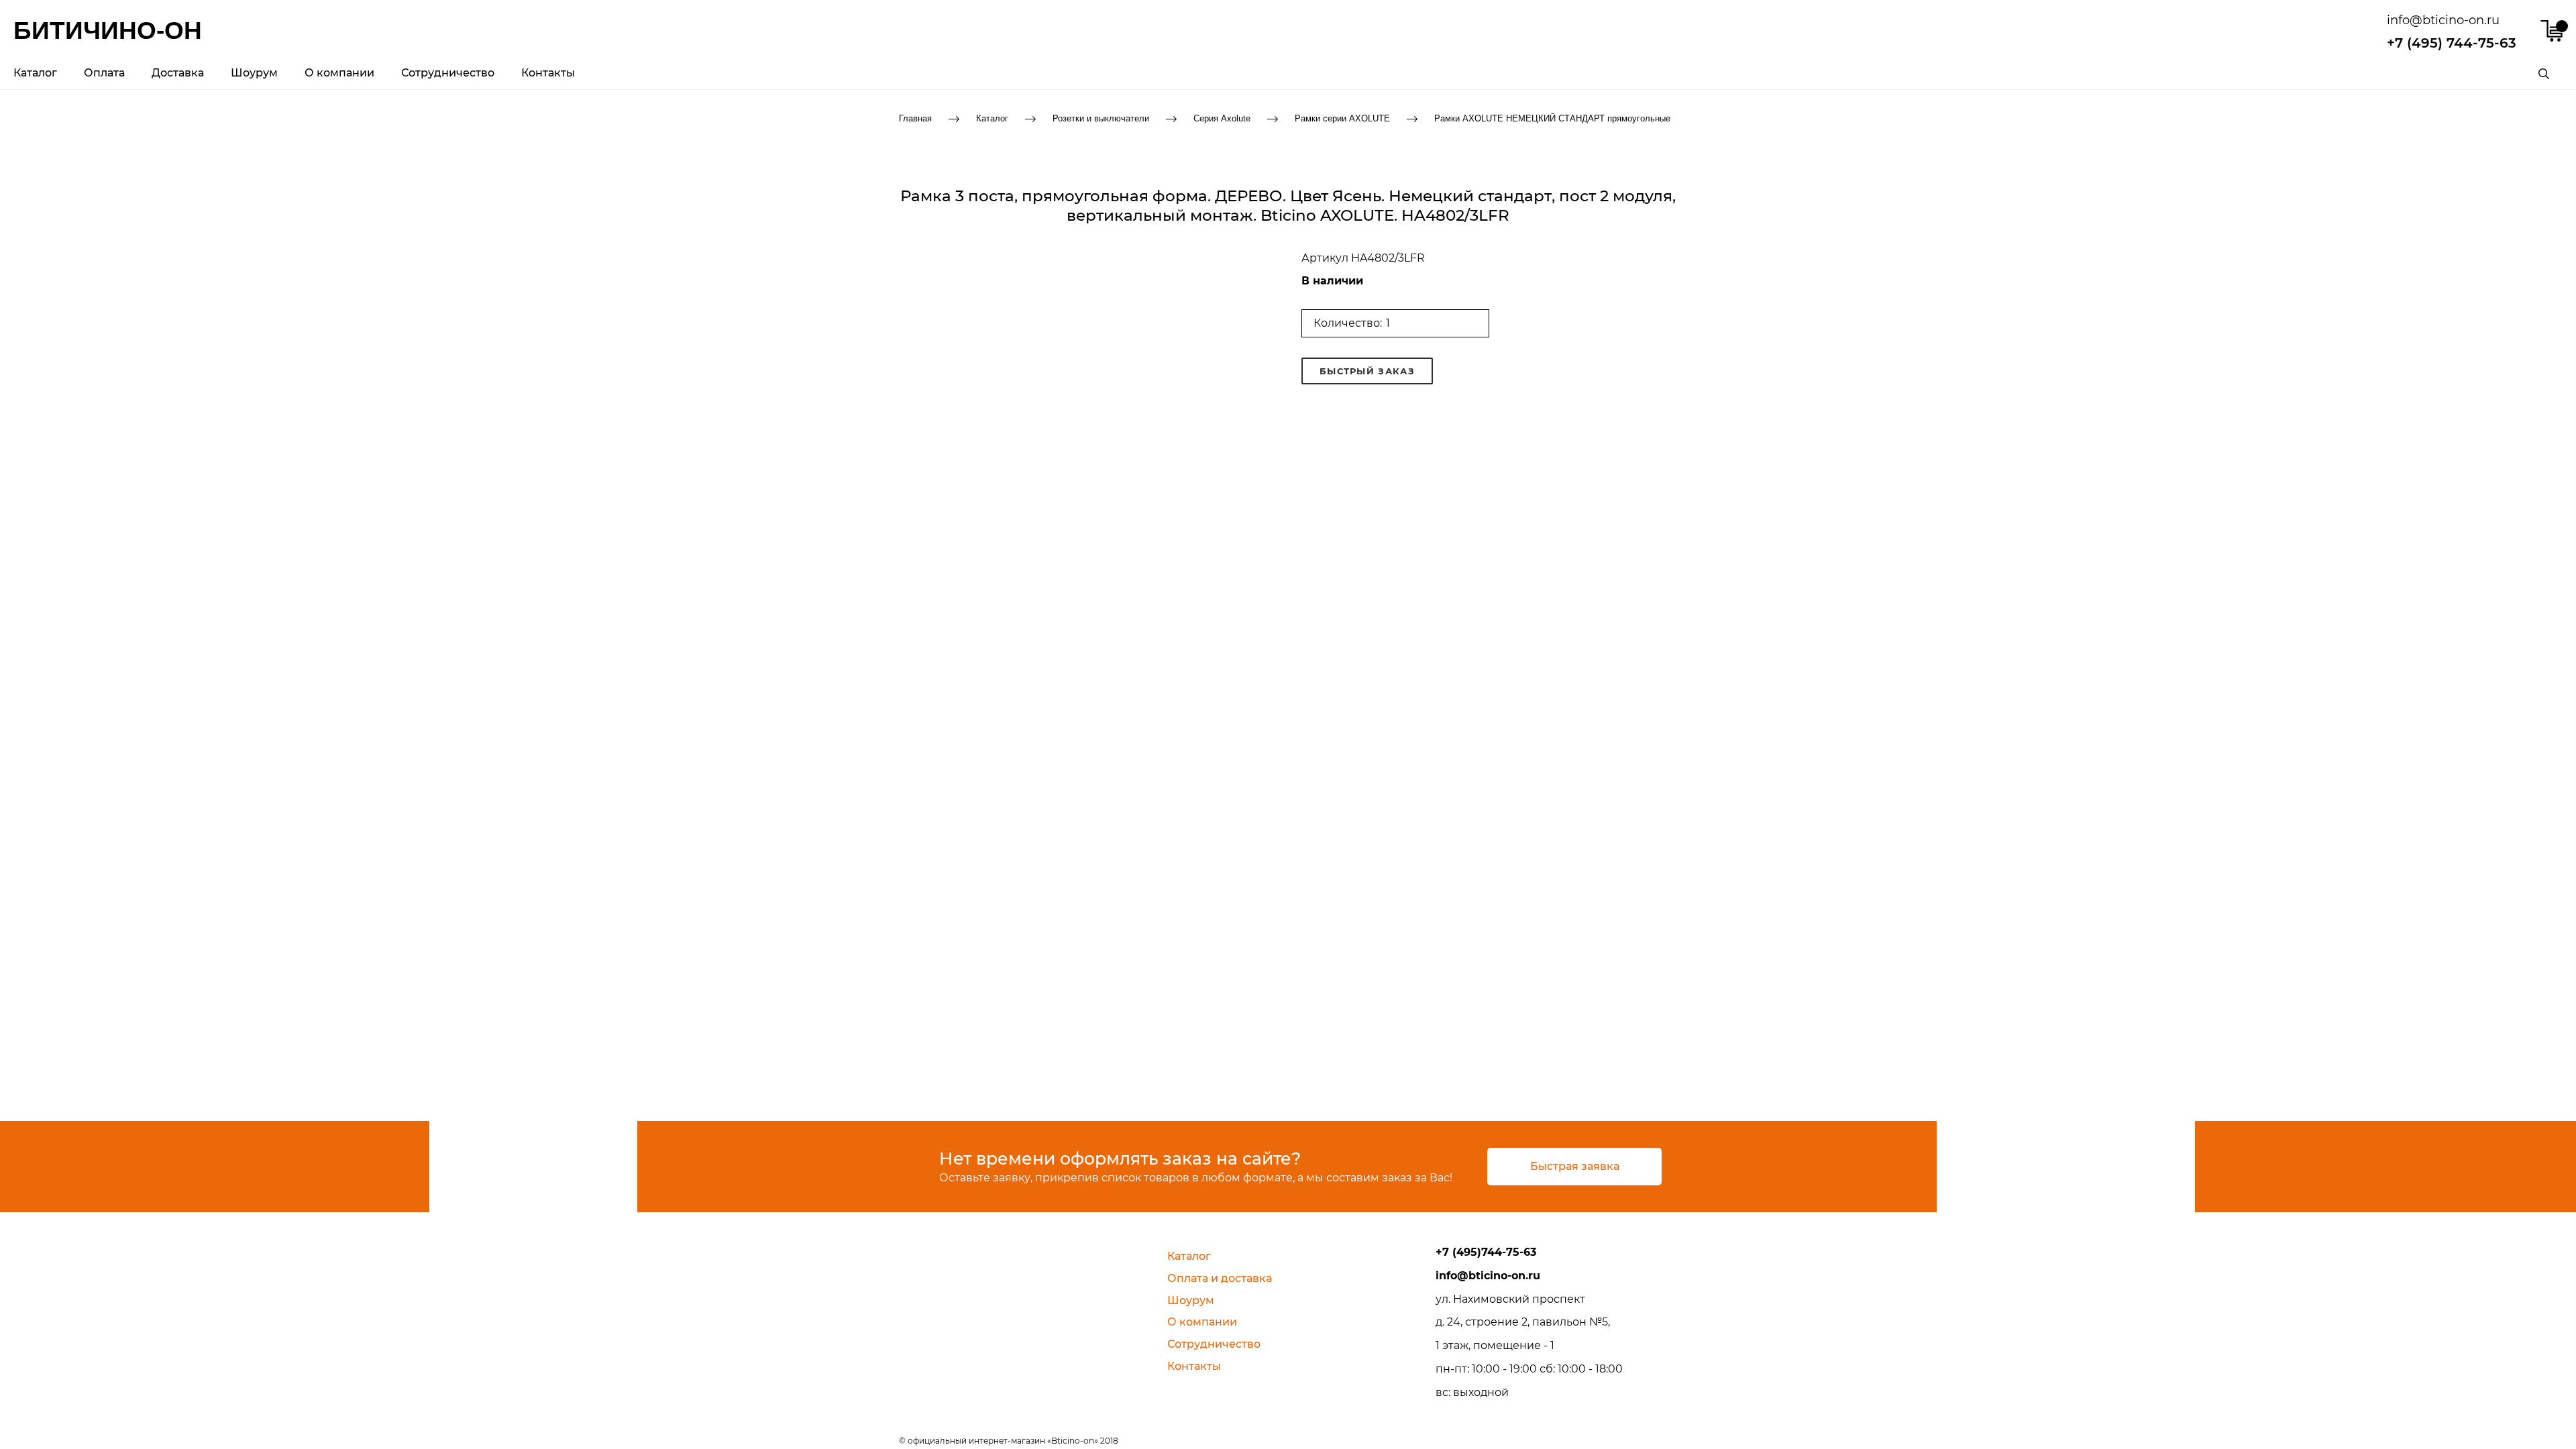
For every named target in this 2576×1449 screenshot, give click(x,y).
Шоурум (254, 73)
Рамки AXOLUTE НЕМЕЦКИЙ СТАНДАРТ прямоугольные (1552, 118)
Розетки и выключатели (1101, 118)
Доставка (178, 73)
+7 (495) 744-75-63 (2452, 43)
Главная (915, 118)
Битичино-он (108, 31)
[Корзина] (2552, 31)
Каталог (35, 73)
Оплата (104, 73)
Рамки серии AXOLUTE (1342, 118)
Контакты (548, 73)
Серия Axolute (1222, 118)
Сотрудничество (448, 73)
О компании (339, 73)
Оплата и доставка (1220, 1278)
